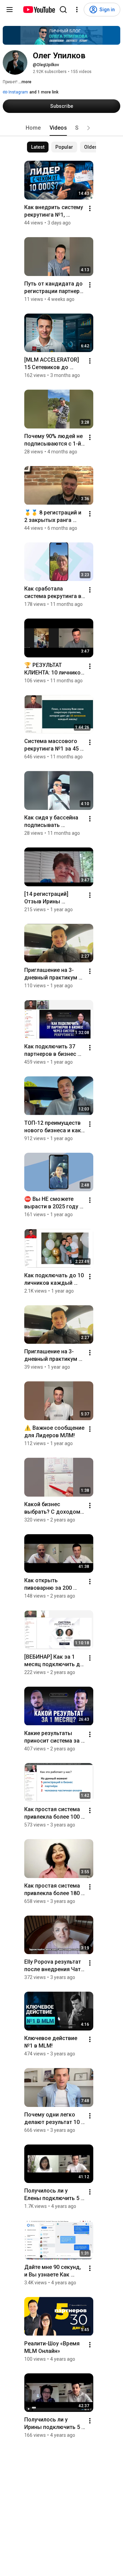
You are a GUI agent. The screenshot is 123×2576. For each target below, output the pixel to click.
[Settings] (77, 10)
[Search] (63, 10)
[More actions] (90, 208)
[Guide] (10, 10)
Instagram (18, 92)
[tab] (33, 128)
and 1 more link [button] (44, 92)
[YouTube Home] (39, 10)
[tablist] (61, 128)
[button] (88, 128)
